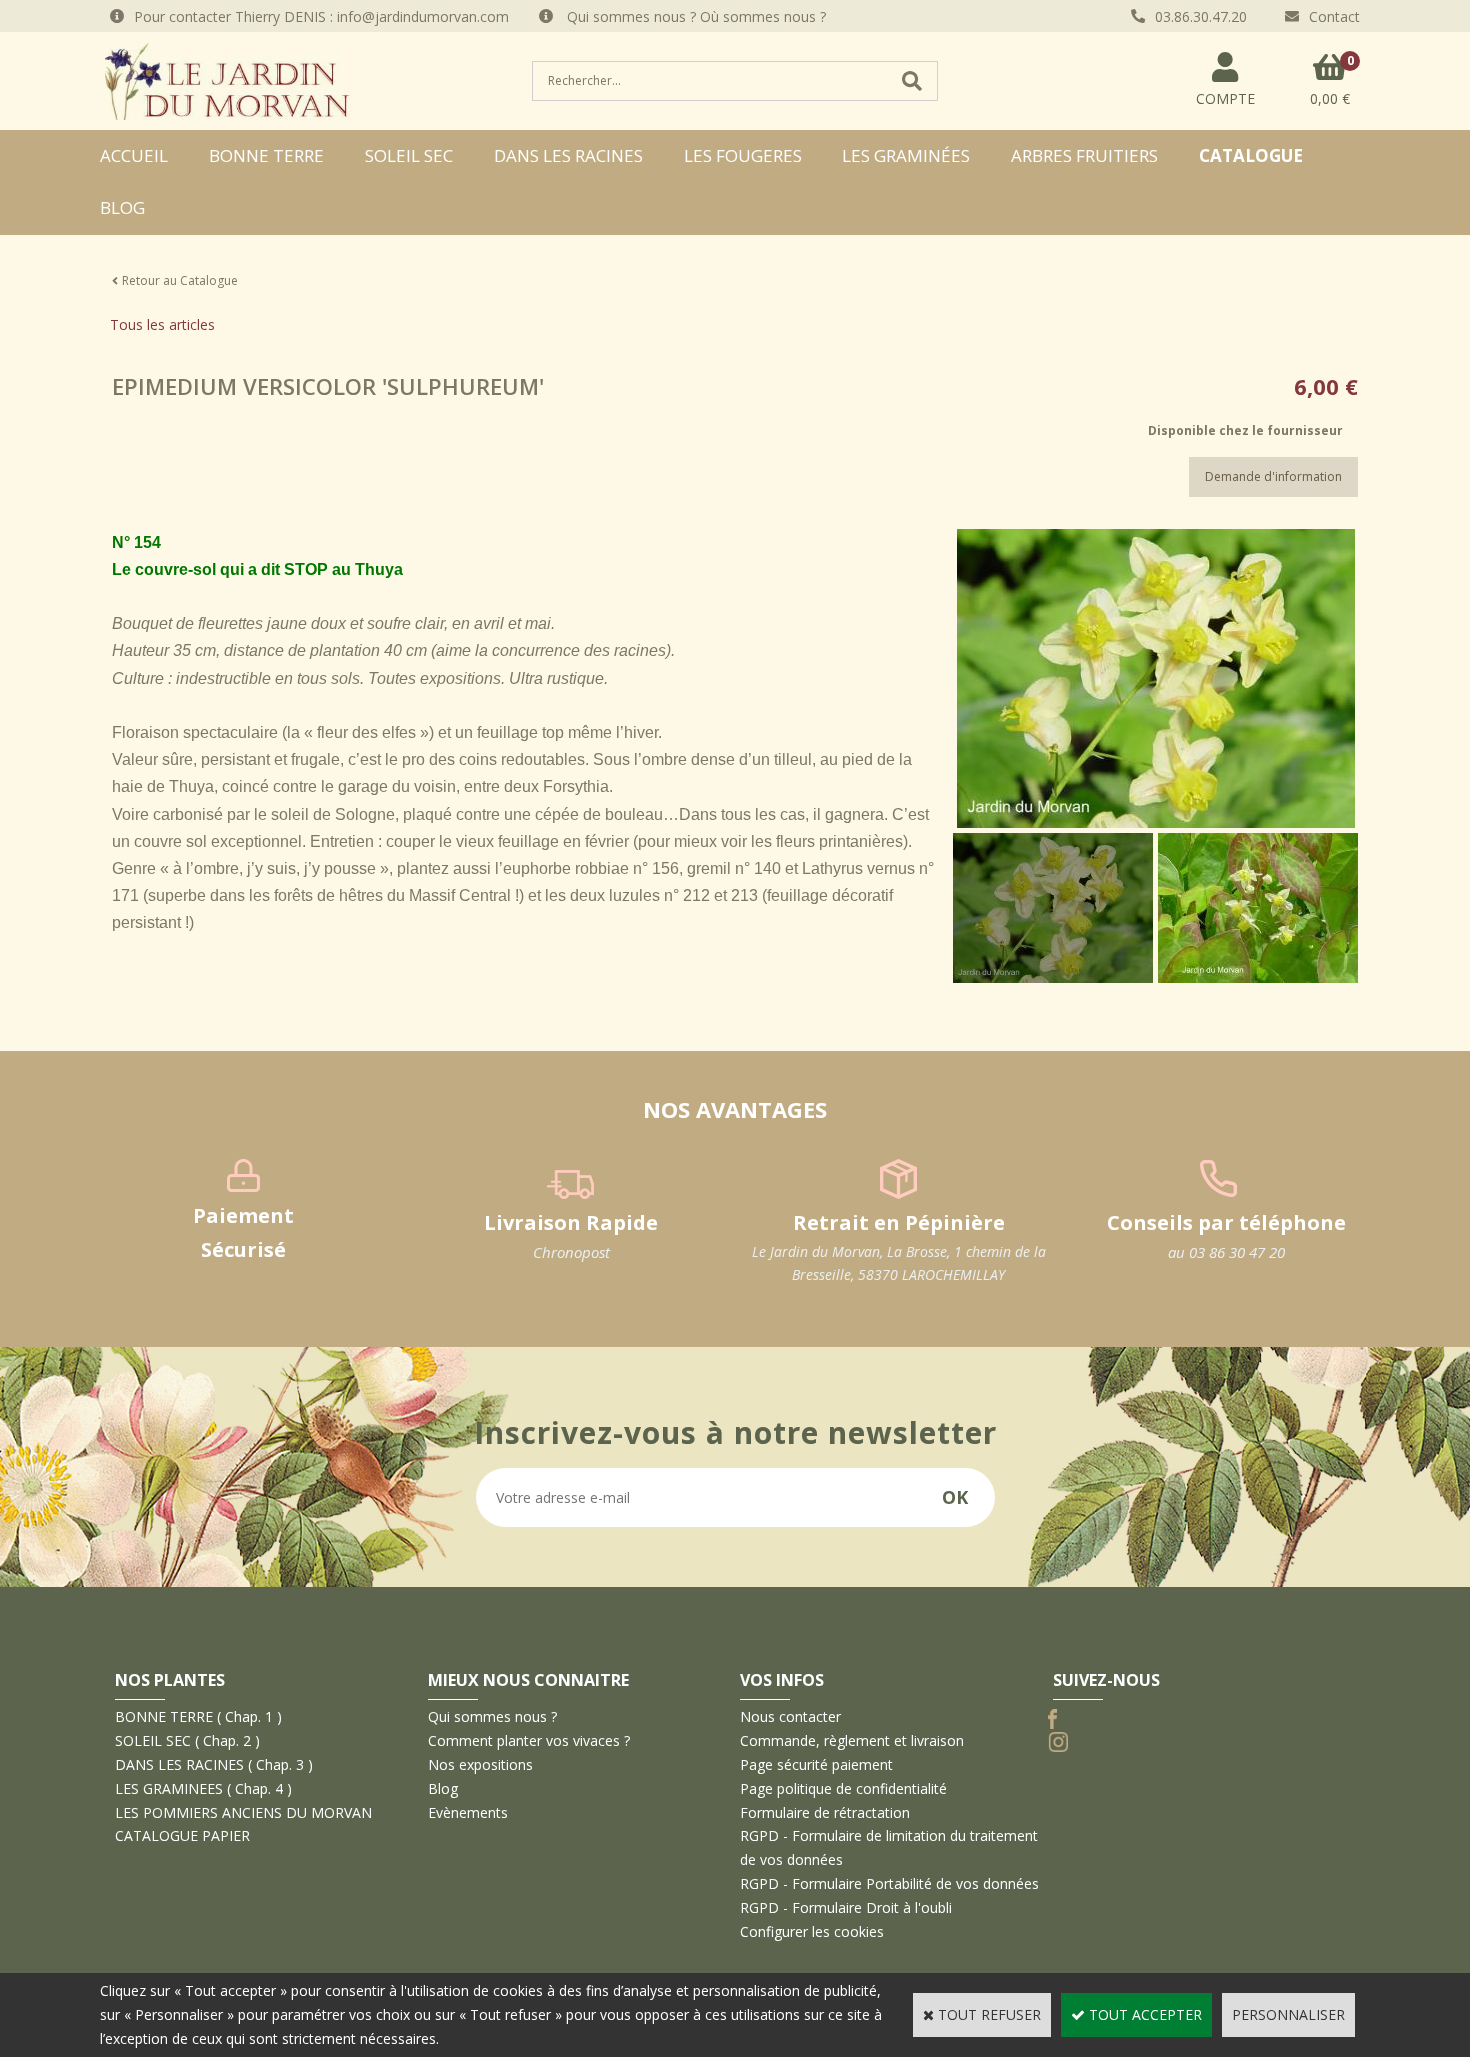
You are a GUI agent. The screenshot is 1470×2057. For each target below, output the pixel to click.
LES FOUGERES (743, 155)
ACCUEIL (134, 155)
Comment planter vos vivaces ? (529, 1740)
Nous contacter (790, 1716)
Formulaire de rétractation (825, 1812)
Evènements (468, 1812)
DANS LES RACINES (568, 155)
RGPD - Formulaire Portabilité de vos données (889, 1883)
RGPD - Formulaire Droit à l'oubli (846, 1907)
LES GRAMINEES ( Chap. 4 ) (203, 1788)
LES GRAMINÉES (906, 155)
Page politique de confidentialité (843, 1788)
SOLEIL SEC (409, 155)
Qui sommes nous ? (492, 1716)
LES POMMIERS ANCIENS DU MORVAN (243, 1812)
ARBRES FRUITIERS (1084, 155)
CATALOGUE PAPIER (182, 1835)
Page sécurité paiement (816, 1764)
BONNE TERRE (266, 155)
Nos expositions (480, 1764)
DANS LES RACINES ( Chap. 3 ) (214, 1764)
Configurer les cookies (812, 1931)
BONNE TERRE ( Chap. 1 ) (198, 1716)
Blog (122, 207)
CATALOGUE (1251, 155)
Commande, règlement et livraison (852, 1740)
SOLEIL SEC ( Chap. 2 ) (187, 1740)
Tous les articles (162, 324)
